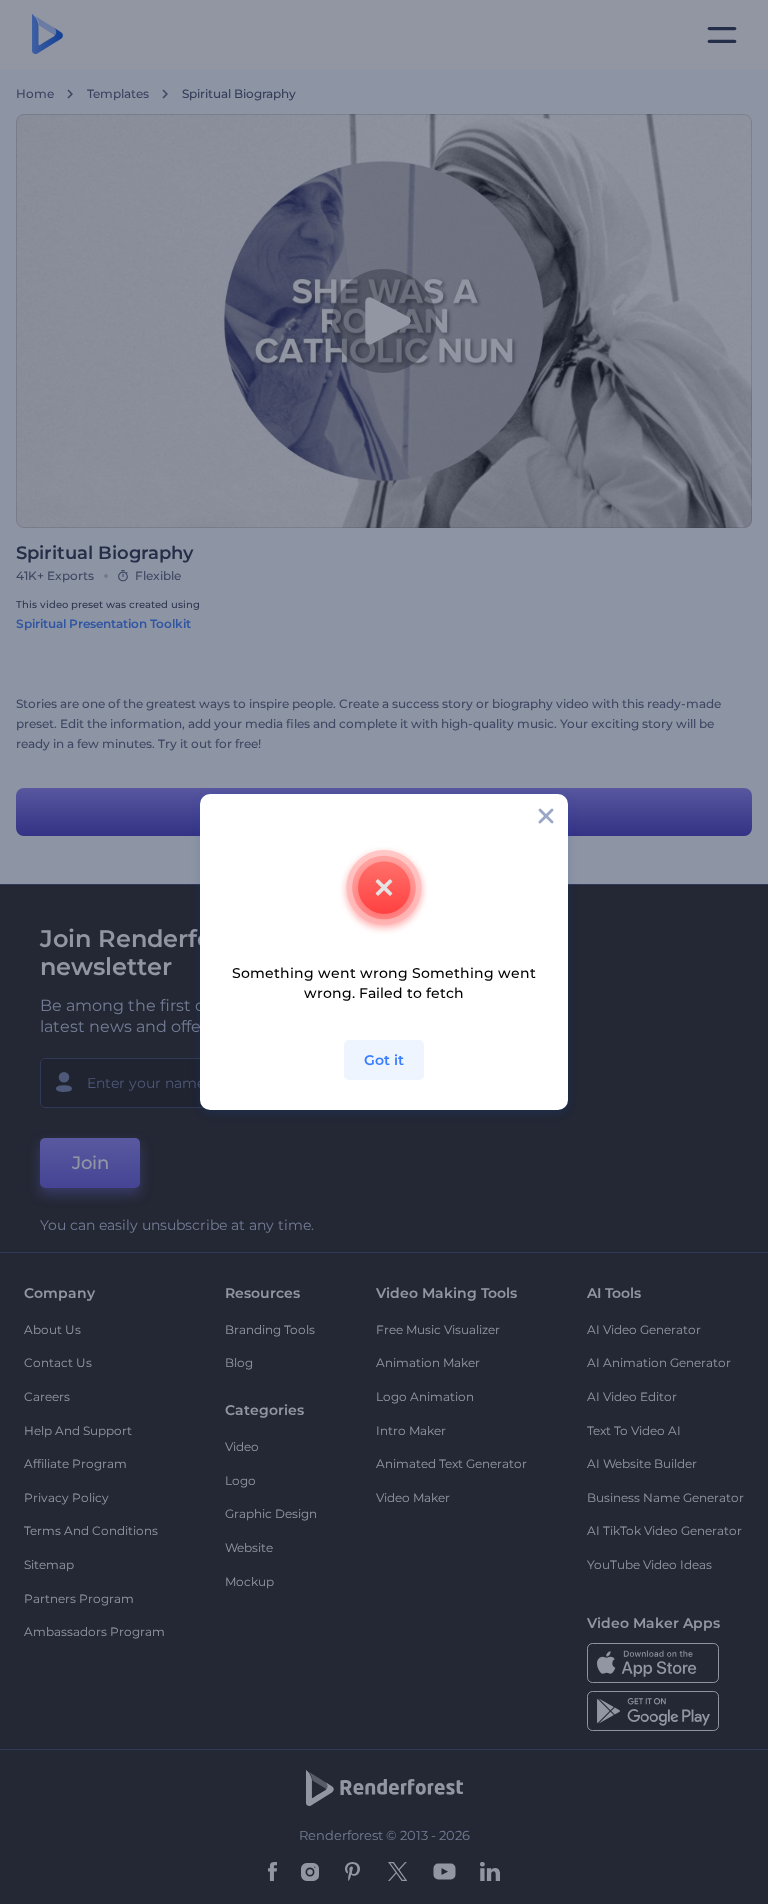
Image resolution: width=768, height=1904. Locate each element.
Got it (384, 1060)
